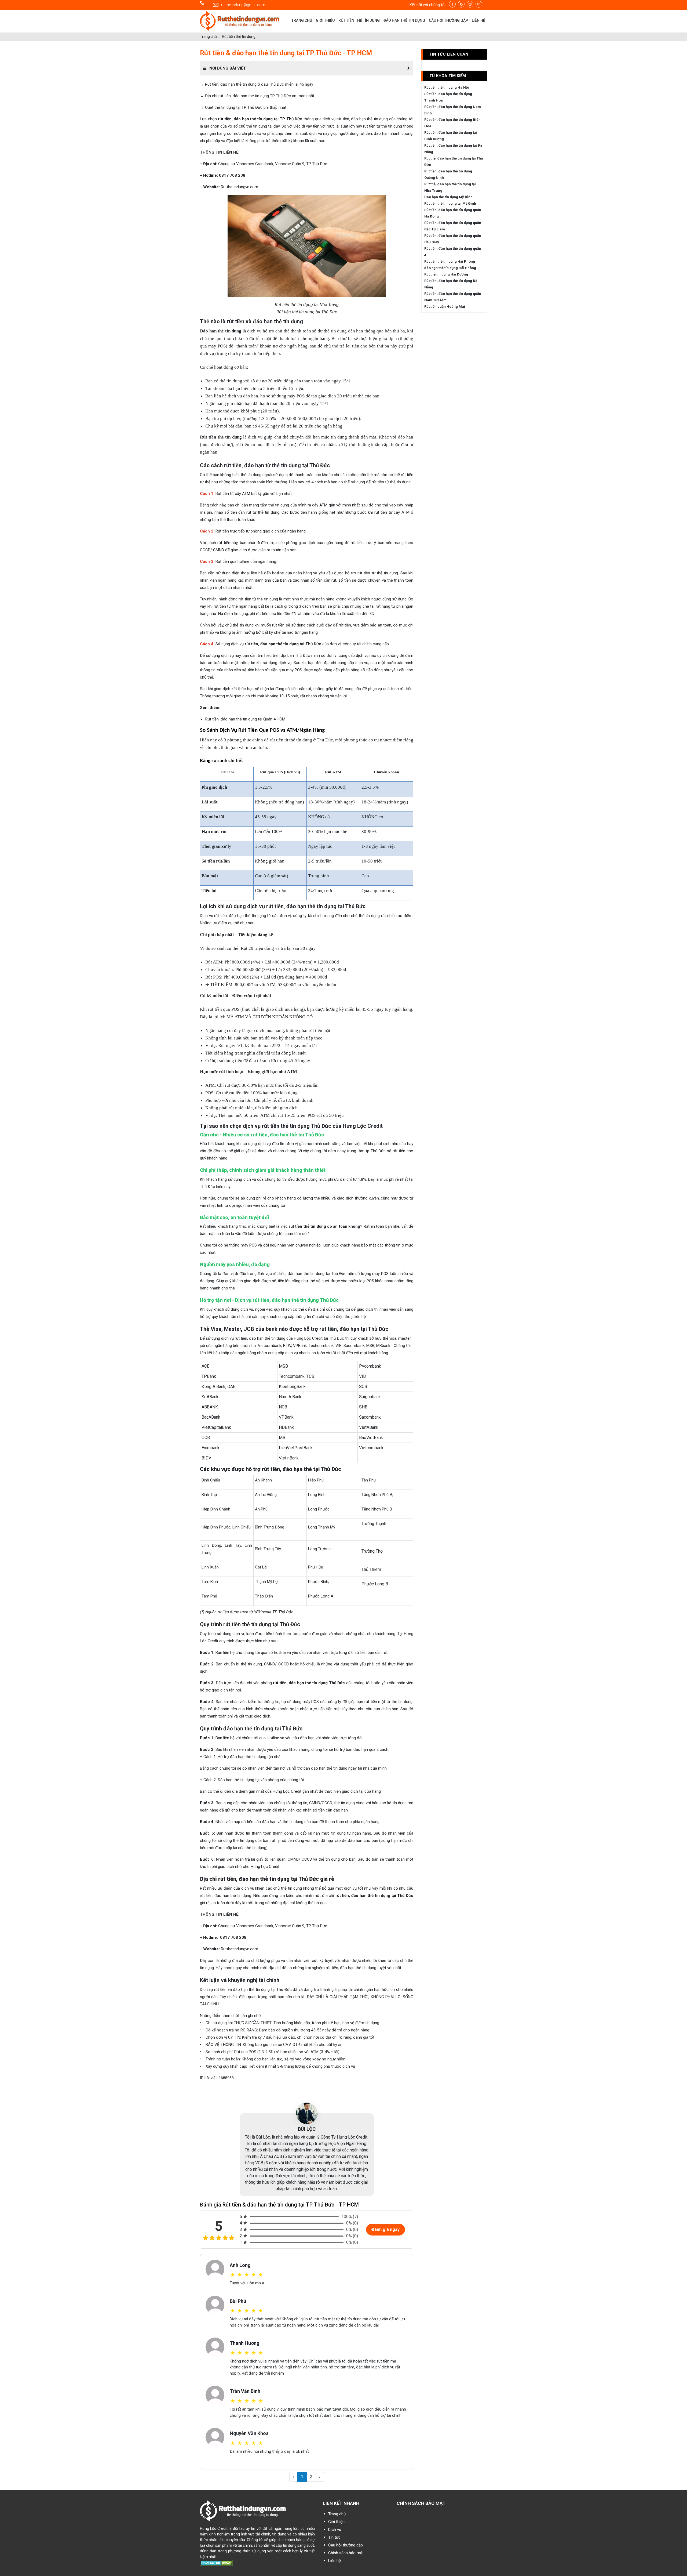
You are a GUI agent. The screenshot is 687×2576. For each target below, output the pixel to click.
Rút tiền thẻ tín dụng (239, 37)
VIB (339, 1346)
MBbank (383, 1346)
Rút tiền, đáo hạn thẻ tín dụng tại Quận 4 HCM (245, 719)
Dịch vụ (335, 2530)
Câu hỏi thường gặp (346, 2545)
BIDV (287, 1346)
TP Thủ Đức (283, 1612)
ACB (206, 1366)
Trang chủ (208, 37)
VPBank (300, 1346)
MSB (370, 1346)
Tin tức (334, 2537)
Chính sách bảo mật (346, 2553)
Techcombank (321, 1346)
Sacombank (354, 1346)
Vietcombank (270, 1346)
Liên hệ (335, 2561)
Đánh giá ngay (385, 2229)
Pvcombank (370, 1366)
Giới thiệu (336, 2522)
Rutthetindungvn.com (240, 187)
